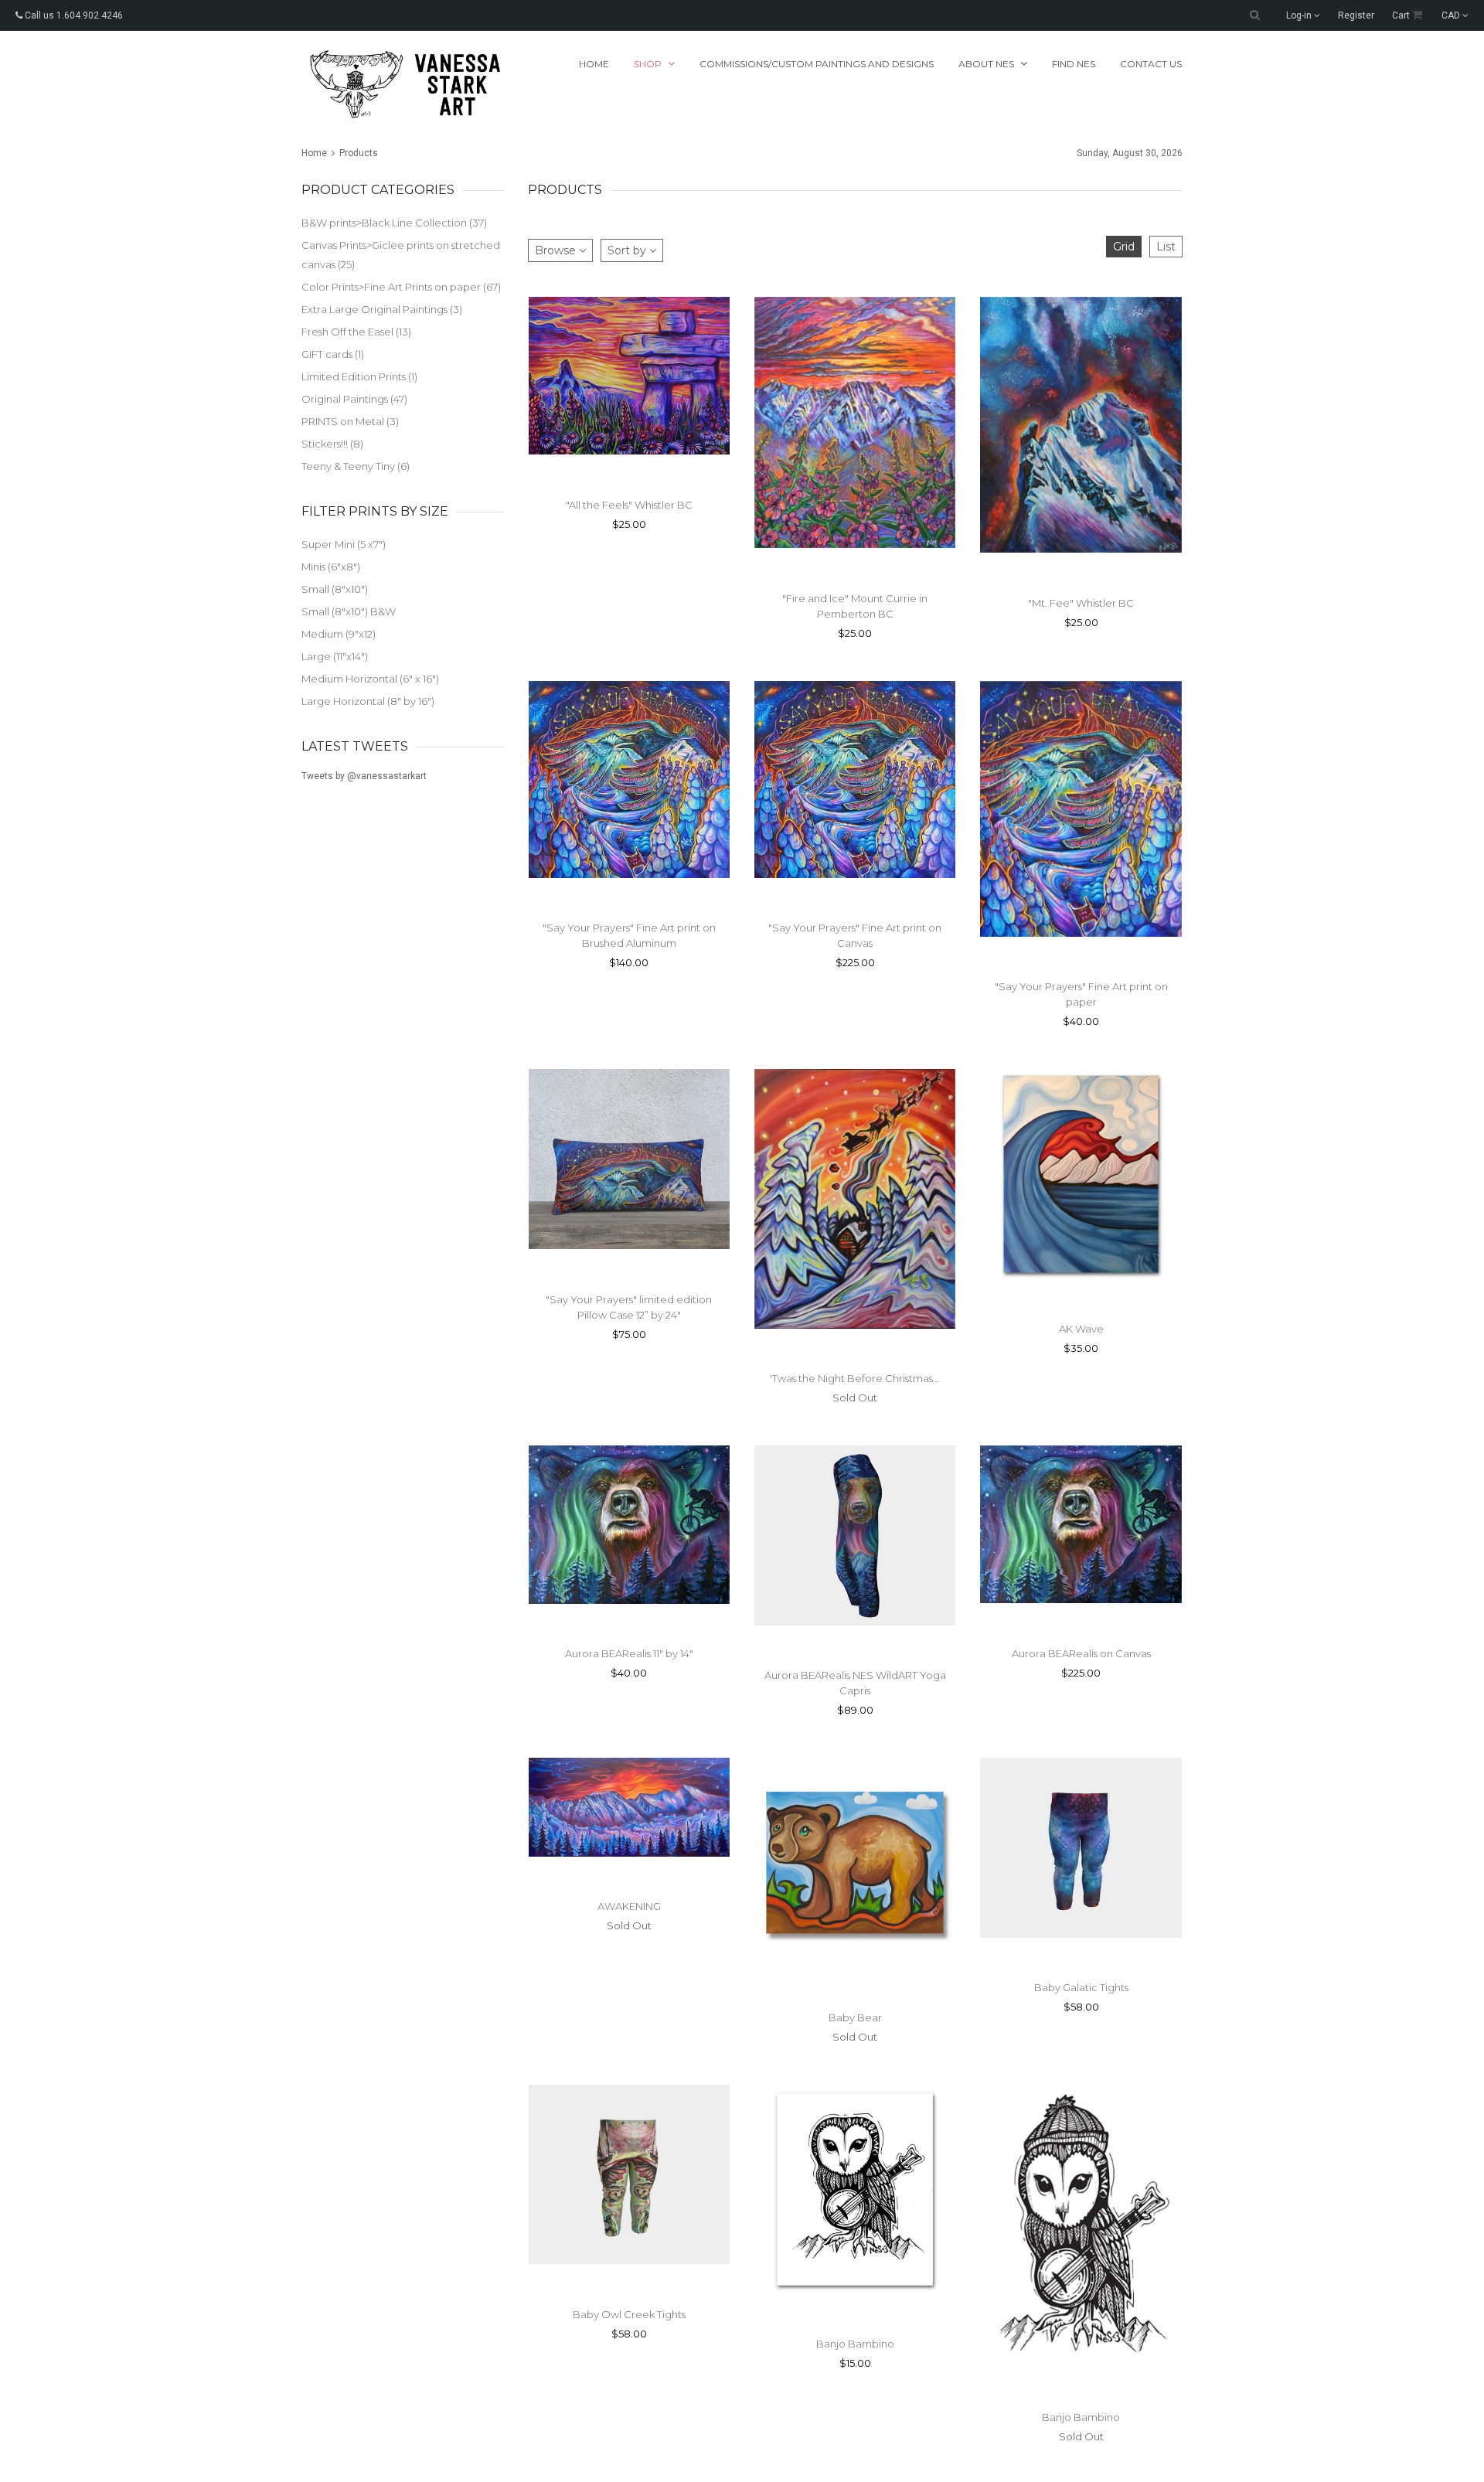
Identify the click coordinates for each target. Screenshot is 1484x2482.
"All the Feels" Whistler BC (629, 505)
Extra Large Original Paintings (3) (382, 309)
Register (1356, 15)
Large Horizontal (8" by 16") (368, 701)
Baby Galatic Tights (1081, 1987)
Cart (1402, 15)
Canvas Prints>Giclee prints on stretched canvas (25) (401, 255)
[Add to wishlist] (652, 1625)
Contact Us (1151, 64)
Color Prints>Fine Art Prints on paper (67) (401, 287)
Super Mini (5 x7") (344, 544)
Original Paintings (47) (354, 399)
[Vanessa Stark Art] (403, 84)
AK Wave (1081, 1329)
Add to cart (825, 899)
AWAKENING (629, 1906)
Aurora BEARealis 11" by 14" (629, 1653)
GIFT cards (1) (333, 354)
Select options (600, 475)
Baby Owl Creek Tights (629, 2314)
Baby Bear (855, 2017)
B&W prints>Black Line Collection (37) (394, 223)
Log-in (1300, 15)
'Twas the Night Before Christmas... (855, 1378)
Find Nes (1074, 64)
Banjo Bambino (855, 2344)
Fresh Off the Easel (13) (356, 332)
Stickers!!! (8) (332, 444)
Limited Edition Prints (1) (359, 376)
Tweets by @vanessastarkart (364, 776)
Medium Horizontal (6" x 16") (370, 679)
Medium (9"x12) (339, 634)
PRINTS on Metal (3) (350, 421)
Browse (557, 250)
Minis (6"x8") (331, 567)
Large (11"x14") (335, 656)
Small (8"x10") (335, 589)
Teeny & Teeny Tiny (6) (356, 466)
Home (594, 64)
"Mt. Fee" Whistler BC (1081, 603)
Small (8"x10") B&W (349, 611)
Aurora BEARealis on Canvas (1081, 1653)
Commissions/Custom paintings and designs (817, 64)
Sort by (628, 250)
